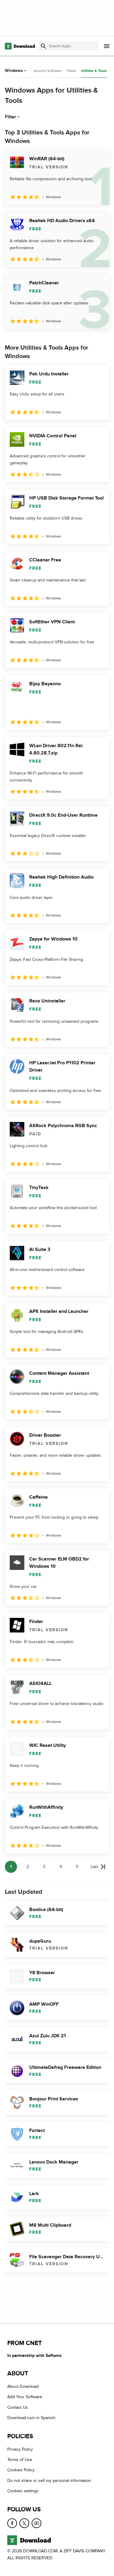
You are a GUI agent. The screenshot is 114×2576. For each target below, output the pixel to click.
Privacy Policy (20, 2449)
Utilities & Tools (94, 71)
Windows (14, 71)
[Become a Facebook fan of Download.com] (12, 2523)
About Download (23, 2386)
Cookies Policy (21, 2470)
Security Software (47, 71)
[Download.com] (20, 46)
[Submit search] (43, 46)
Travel (71, 71)
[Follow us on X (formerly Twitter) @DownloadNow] (24, 2523)
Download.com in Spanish (31, 2418)
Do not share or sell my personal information (49, 2481)
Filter (10, 117)
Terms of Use (20, 2460)
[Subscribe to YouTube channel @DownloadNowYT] (36, 2523)
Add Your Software (25, 2397)
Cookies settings (23, 2491)
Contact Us (18, 2407)
